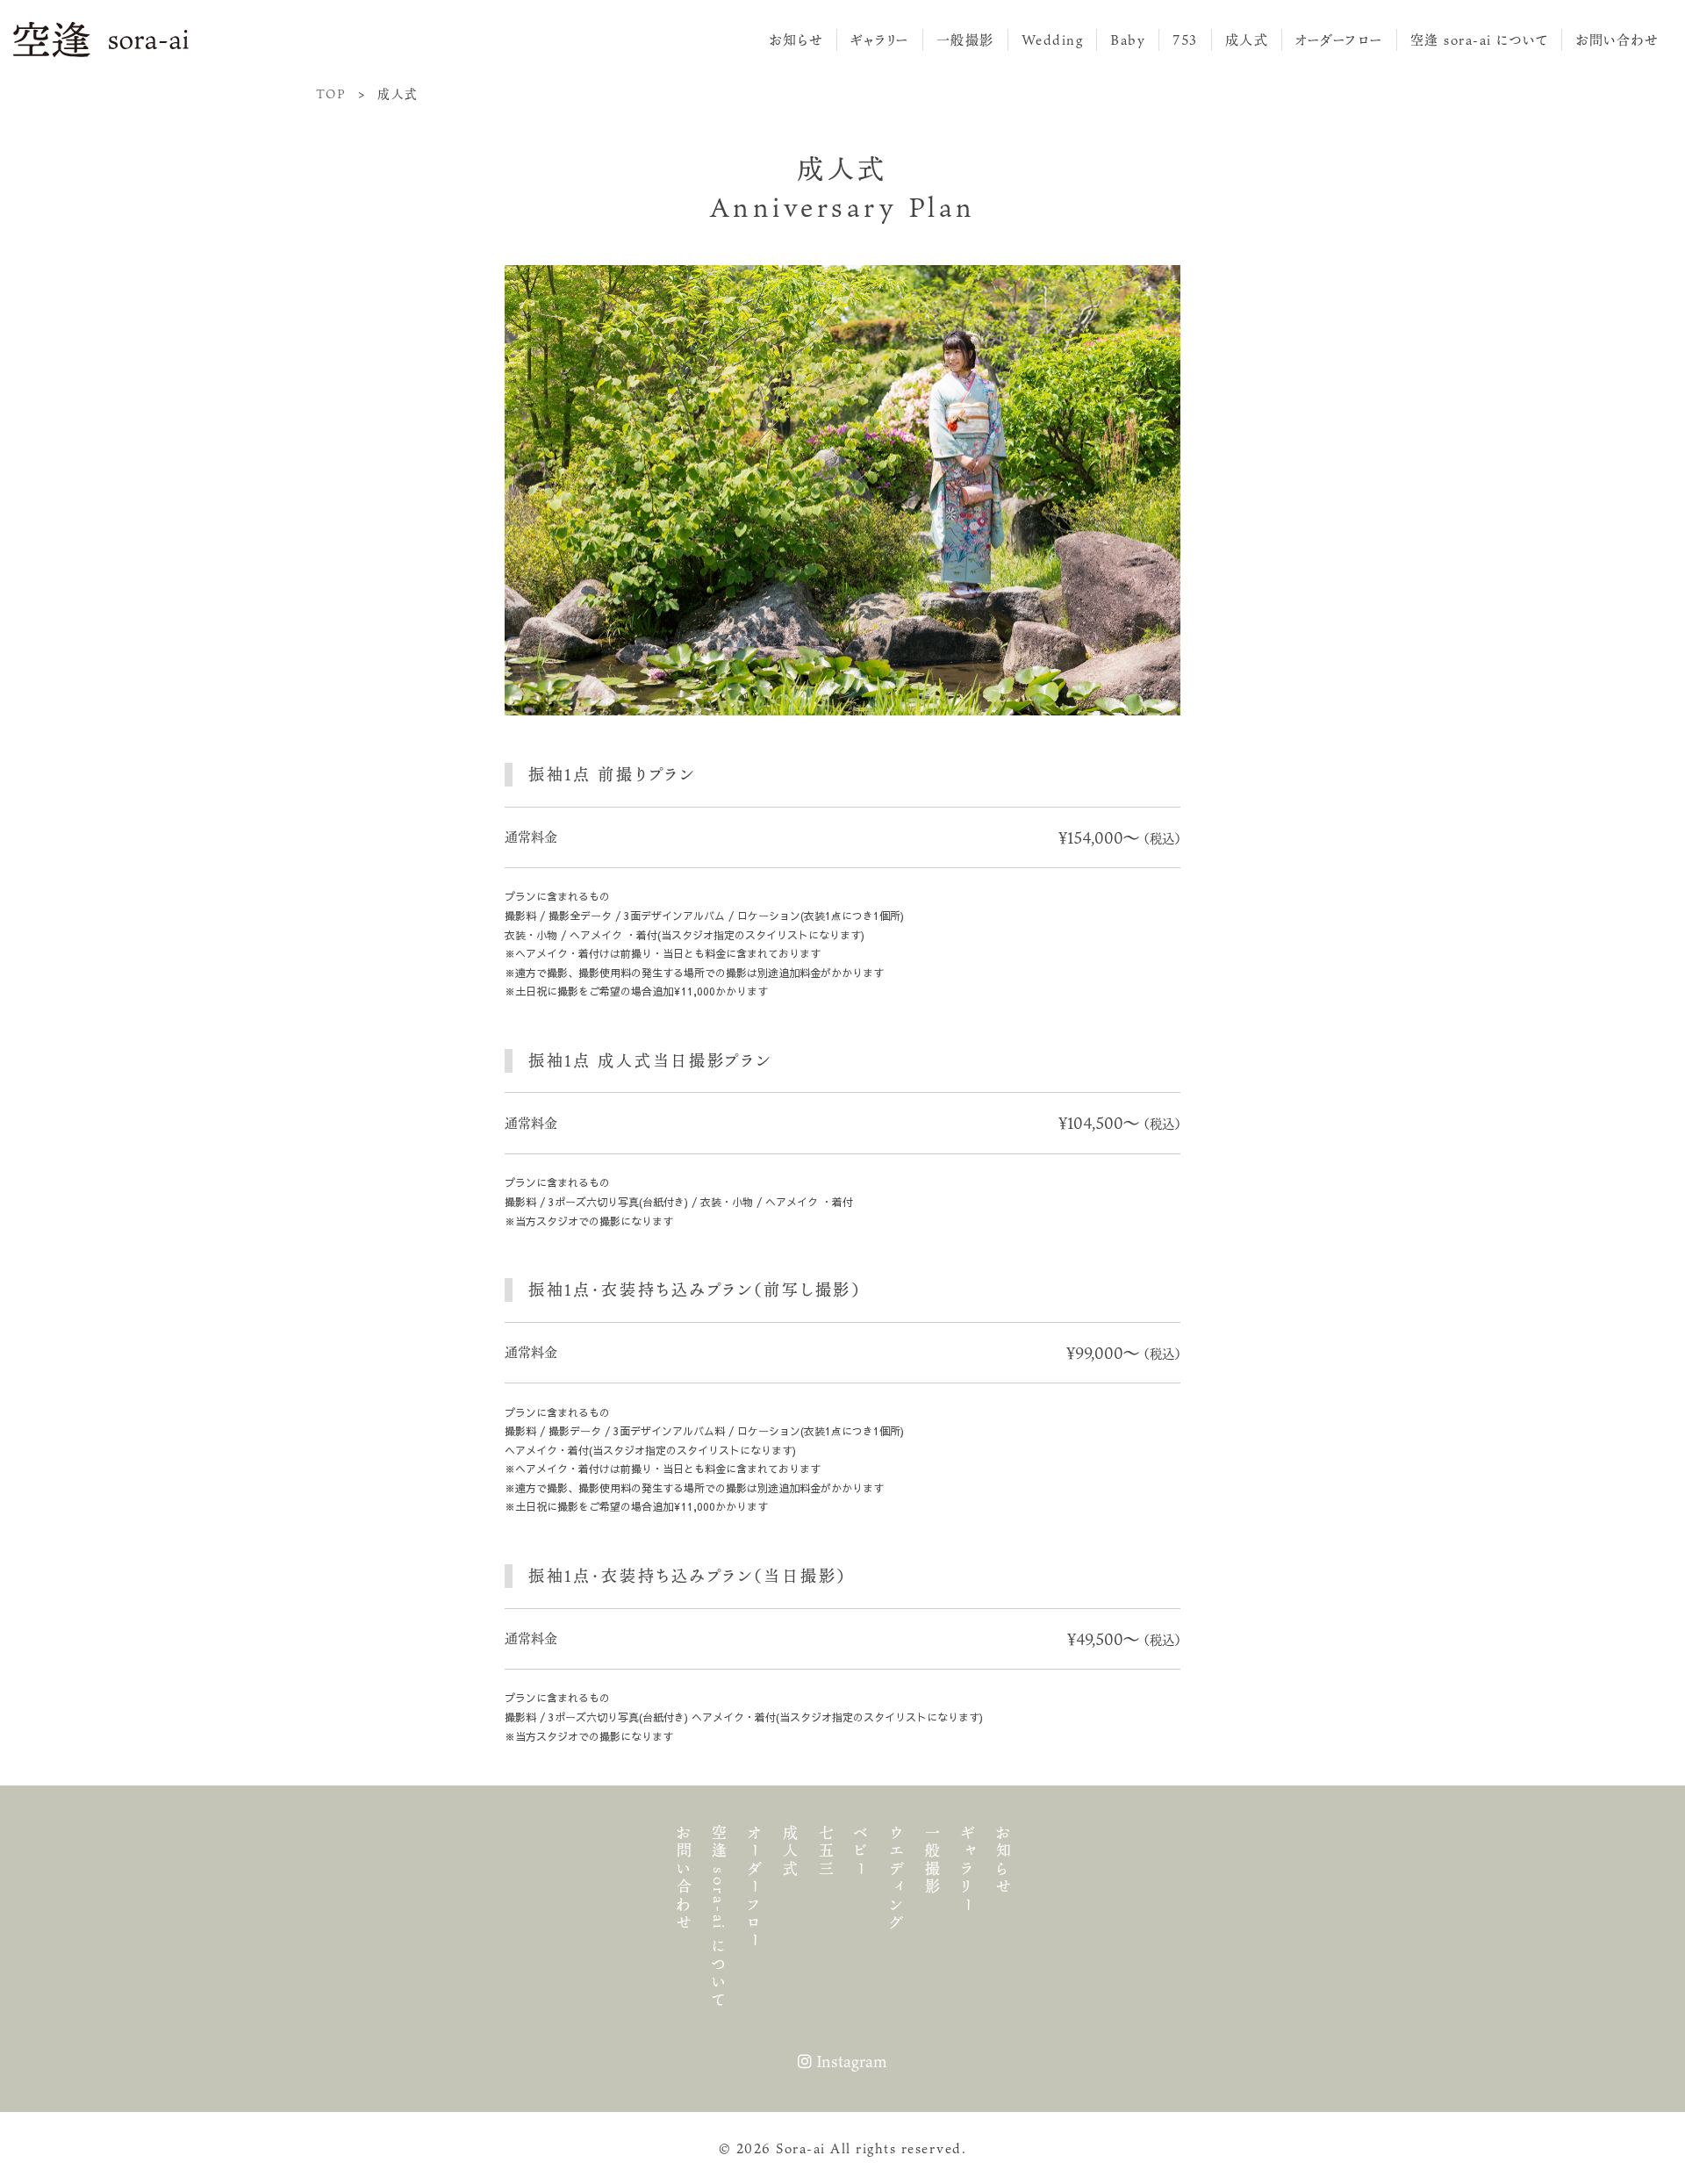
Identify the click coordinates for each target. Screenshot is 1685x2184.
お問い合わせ (1617, 40)
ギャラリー (880, 40)
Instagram (850, 2061)
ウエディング (896, 1879)
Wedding (1053, 40)
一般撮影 (965, 40)
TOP (331, 94)
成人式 (1247, 40)
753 (1185, 40)
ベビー (861, 1852)
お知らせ (796, 40)
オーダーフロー (1339, 40)
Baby (1128, 40)
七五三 (825, 1852)
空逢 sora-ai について (1480, 40)
